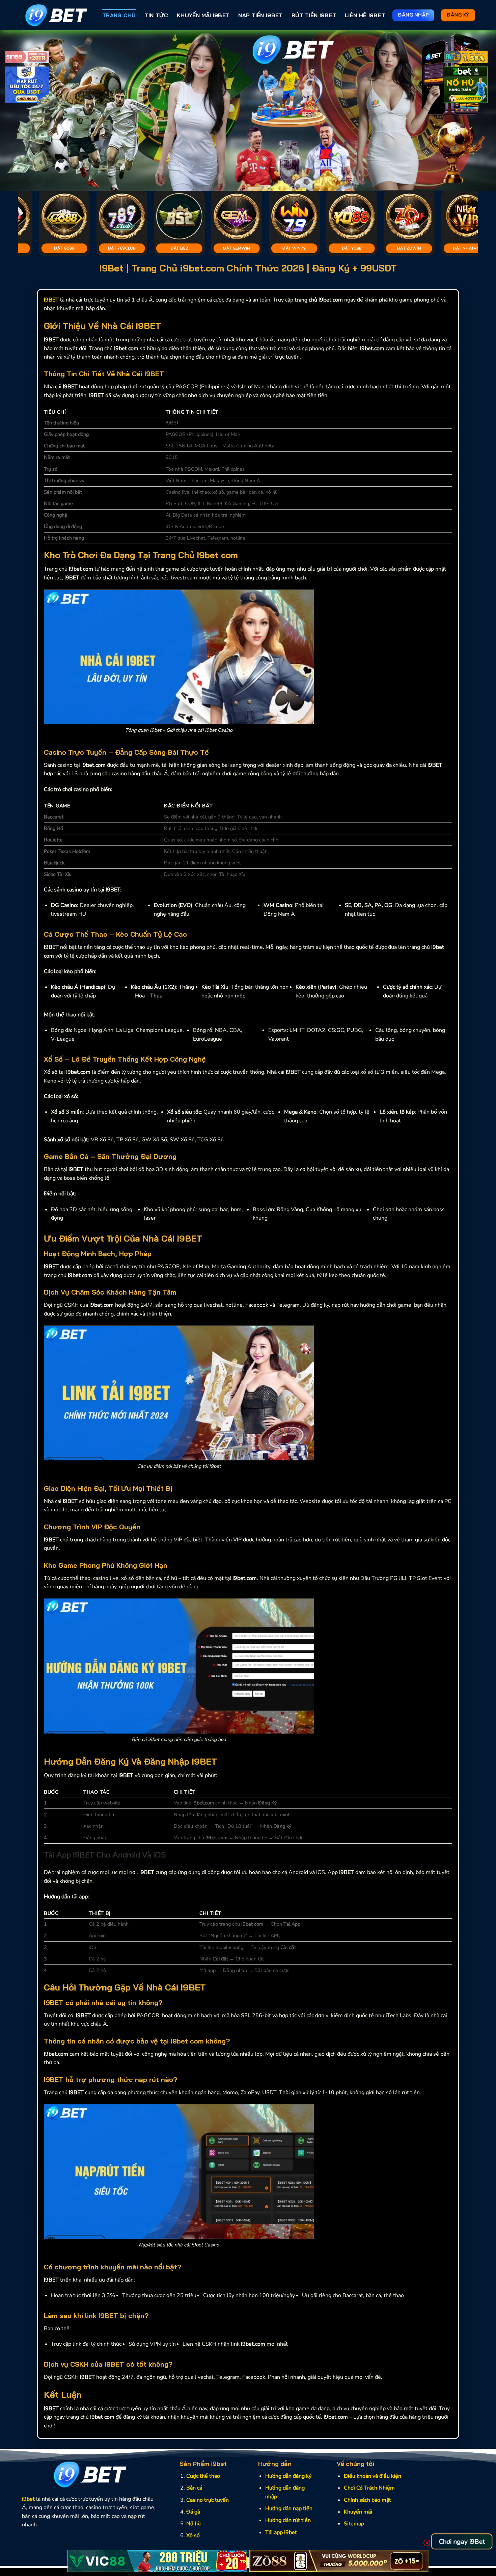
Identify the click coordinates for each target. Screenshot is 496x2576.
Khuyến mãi (358, 2512)
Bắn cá (194, 2488)
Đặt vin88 (354, 248)
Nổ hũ (194, 2524)
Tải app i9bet (281, 2532)
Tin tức (156, 15)
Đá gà (193, 2512)
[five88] (466, 58)
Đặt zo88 (296, 248)
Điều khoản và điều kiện (373, 2476)
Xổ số (193, 2535)
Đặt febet (181, 248)
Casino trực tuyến (208, 2500)
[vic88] (157, 2561)
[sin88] (27, 58)
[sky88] (27, 86)
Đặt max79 (411, 248)
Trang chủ (119, 15)
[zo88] (339, 2561)
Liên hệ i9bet (365, 15)
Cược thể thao (203, 2476)
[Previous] (19, 111)
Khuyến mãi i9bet (203, 15)
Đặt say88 (124, 248)
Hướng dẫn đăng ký (288, 2476)
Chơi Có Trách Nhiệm (369, 2488)
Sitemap (354, 2524)
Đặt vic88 (239, 248)
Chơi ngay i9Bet (462, 2542)
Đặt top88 (66, 248)
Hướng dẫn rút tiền (288, 2520)
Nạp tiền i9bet (260, 15)
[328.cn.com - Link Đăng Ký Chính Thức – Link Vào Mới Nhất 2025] (57, 15)
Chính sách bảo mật (367, 2500)
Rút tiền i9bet (314, 15)
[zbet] (466, 86)
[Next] (477, 111)
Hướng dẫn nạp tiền (289, 2508)
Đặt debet (469, 248)
